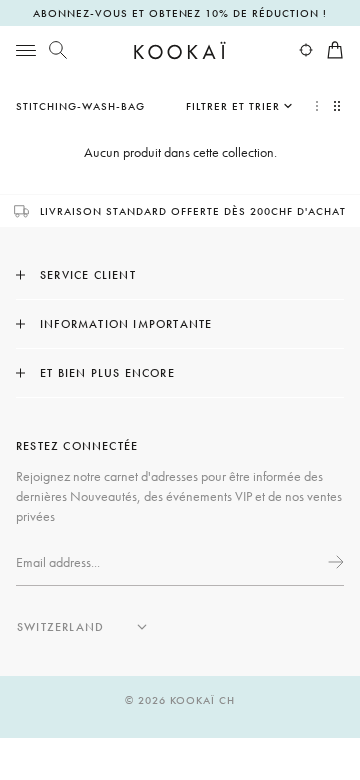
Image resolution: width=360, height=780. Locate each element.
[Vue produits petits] (339, 106)
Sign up (334, 562)
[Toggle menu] (26, 50)
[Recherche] (58, 50)
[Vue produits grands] (317, 106)
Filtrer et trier (233, 106)
